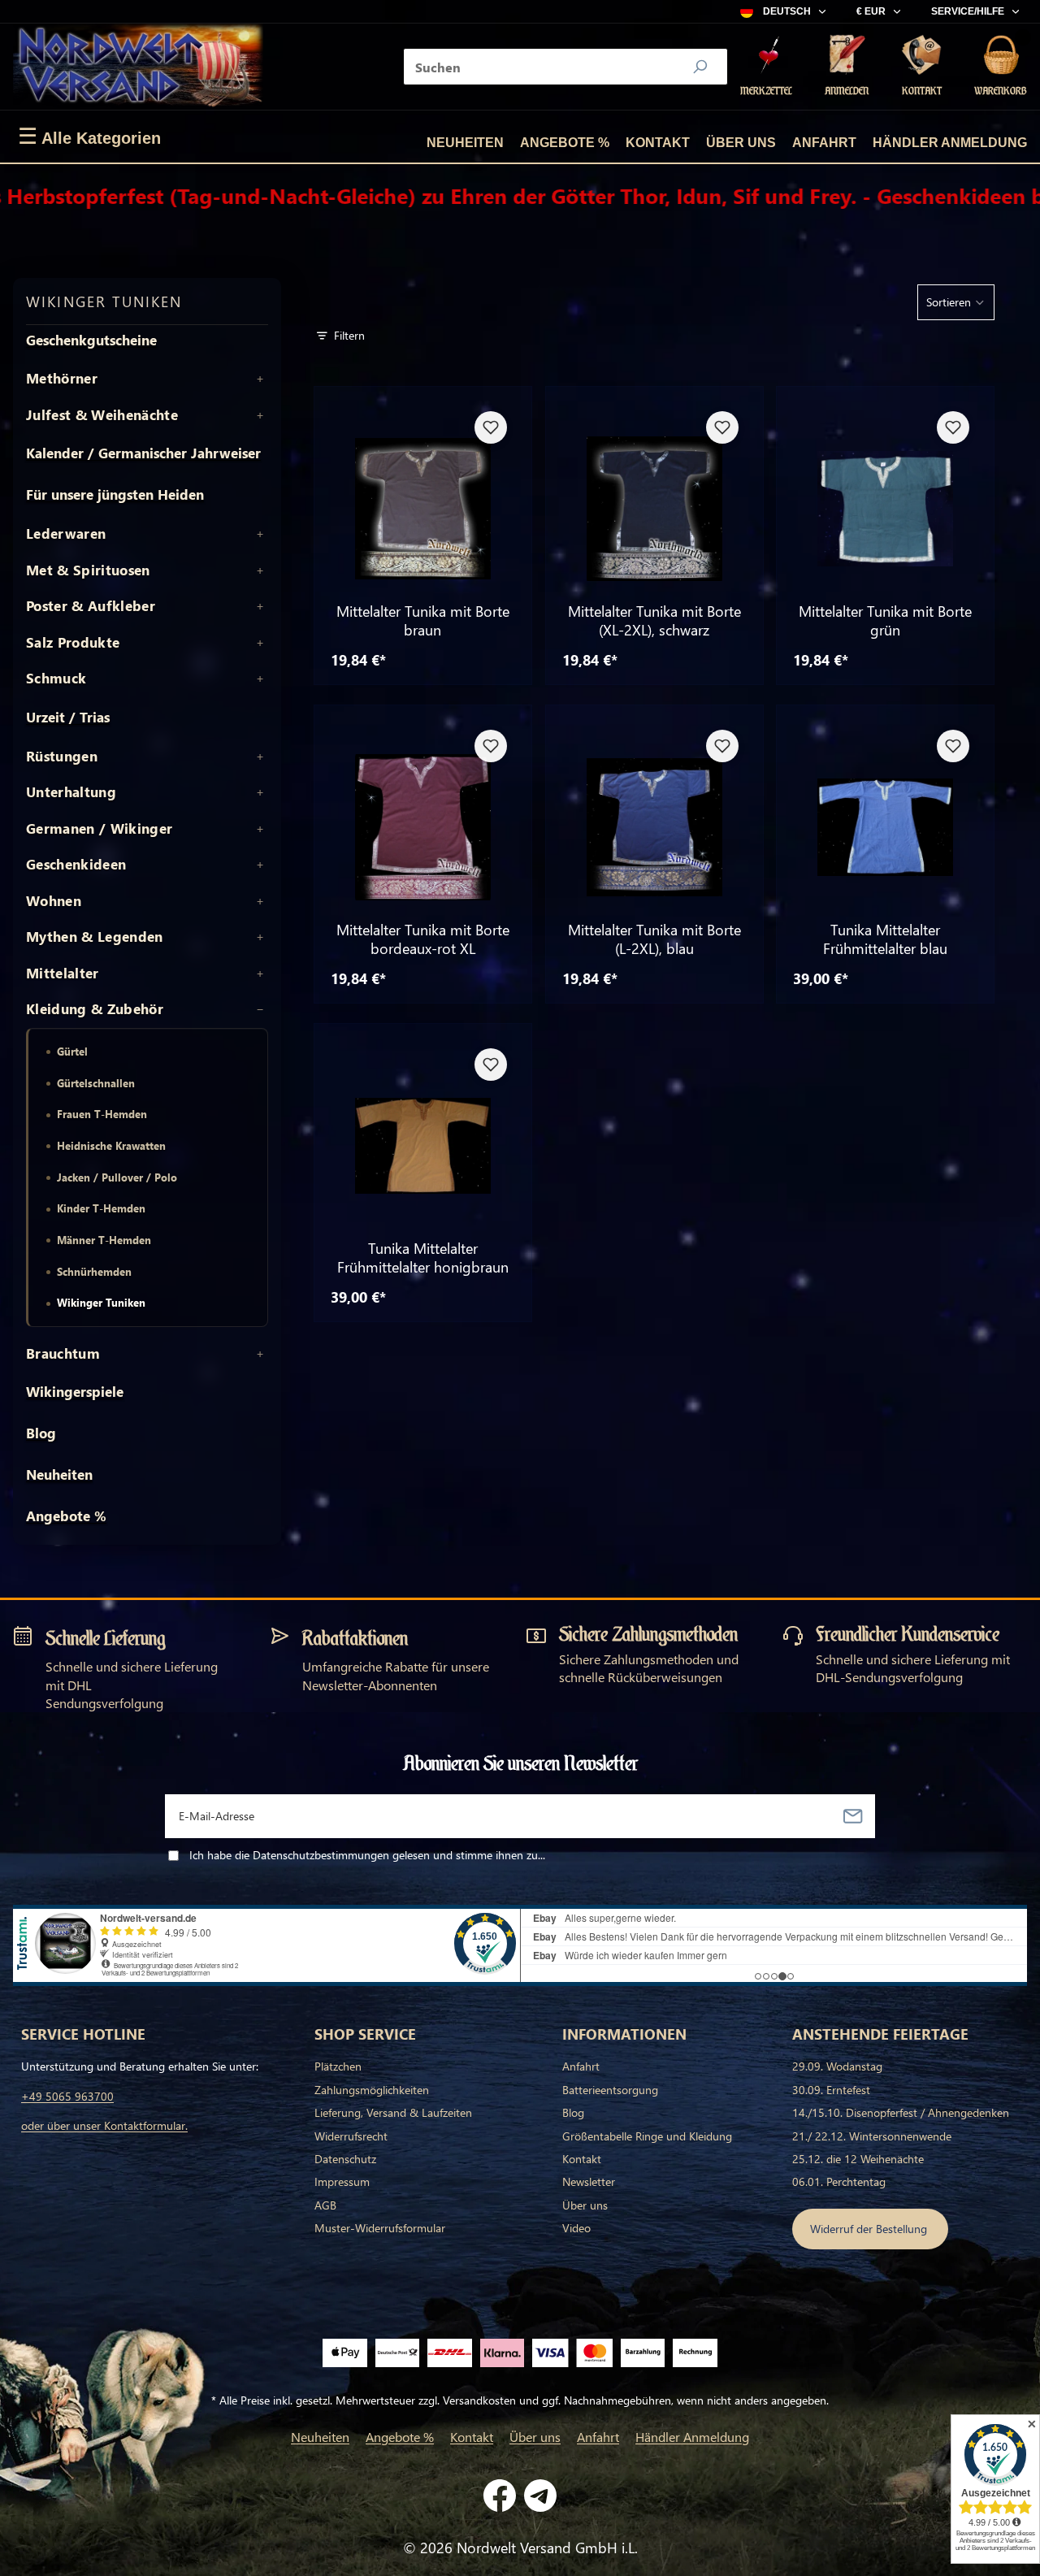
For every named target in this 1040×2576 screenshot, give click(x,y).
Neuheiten (465, 143)
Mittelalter (63, 974)
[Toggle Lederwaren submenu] (260, 534)
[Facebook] (500, 2496)
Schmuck (56, 679)
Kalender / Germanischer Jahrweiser (143, 453)
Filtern (349, 335)
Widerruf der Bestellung (870, 2229)
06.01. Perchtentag (839, 2181)
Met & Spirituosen (88, 570)
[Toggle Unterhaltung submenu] (260, 792)
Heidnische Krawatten (111, 1145)
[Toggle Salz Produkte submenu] (260, 643)
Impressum (342, 2181)
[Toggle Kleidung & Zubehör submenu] (260, 1009)
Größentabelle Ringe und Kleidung (647, 2136)
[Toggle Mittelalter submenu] (260, 974)
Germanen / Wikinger (99, 829)
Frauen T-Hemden (102, 1114)
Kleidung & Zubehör (95, 1009)
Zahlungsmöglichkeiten (372, 2090)
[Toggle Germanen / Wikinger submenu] (260, 829)
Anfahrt (824, 143)
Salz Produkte (73, 643)
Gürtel (72, 1051)
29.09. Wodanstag (837, 2066)
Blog (41, 1433)
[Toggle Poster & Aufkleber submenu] (260, 606)
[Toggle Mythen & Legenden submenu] (260, 937)
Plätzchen (338, 2066)
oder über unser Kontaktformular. (104, 2125)
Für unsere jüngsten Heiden (115, 494)
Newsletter (589, 2181)
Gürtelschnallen (96, 1083)
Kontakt (658, 143)
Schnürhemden (94, 1271)
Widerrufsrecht (351, 2136)
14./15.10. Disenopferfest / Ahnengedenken (901, 2112)
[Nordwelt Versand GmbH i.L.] (138, 67)
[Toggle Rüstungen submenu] (260, 757)
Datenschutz (345, 2159)
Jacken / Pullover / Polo (117, 1177)
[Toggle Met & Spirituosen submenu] (260, 570)
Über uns (741, 143)
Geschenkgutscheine (91, 340)
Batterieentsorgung (610, 2090)
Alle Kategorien (89, 137)
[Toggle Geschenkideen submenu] (260, 865)
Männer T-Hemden (104, 1240)
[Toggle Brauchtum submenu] (260, 1354)
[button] (956, 302)
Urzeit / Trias (68, 717)
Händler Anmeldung (950, 143)
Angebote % (565, 143)
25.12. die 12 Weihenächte (858, 2159)
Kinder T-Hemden (101, 1208)
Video (576, 2228)
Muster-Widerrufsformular (380, 2228)
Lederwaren (66, 534)
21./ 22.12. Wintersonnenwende (872, 2136)
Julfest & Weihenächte (102, 415)
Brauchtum (63, 1354)
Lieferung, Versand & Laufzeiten (393, 2112)
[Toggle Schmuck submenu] (260, 679)
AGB (325, 2205)
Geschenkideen (76, 865)
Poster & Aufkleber (91, 606)
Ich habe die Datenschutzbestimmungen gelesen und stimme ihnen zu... (367, 1855)
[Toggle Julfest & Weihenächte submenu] (260, 415)
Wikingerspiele (75, 1392)
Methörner (62, 379)
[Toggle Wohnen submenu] (260, 901)
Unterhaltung (71, 792)
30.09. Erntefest (831, 2090)
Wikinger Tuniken (101, 1302)
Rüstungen (62, 757)
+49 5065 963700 (67, 2096)
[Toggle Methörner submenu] (260, 379)
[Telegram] (540, 2496)
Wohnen (54, 901)
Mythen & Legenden (95, 937)
